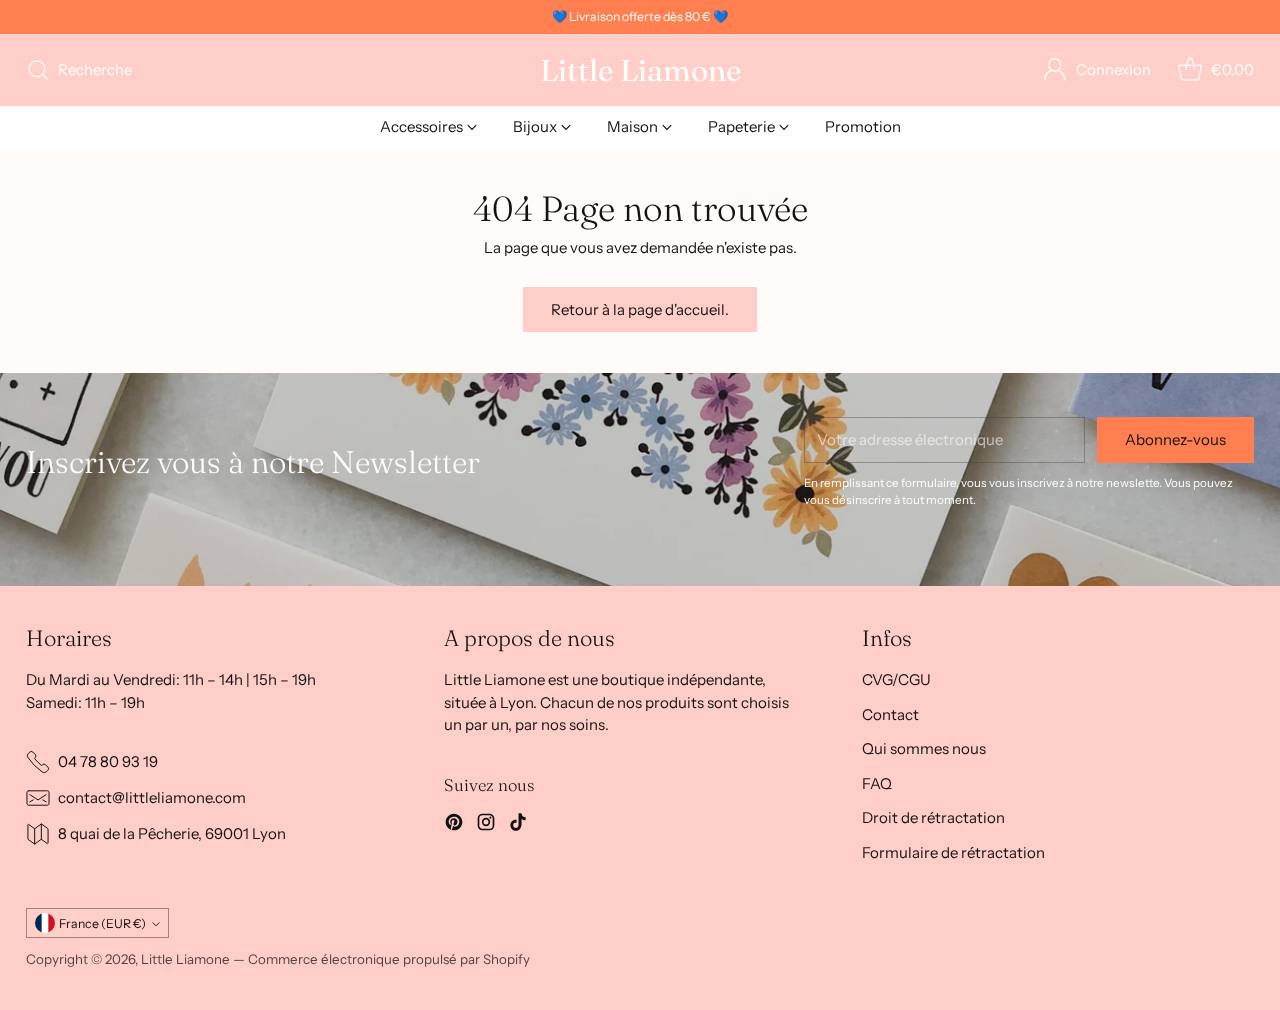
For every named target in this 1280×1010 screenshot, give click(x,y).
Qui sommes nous (924, 748)
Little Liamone (185, 959)
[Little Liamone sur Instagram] (486, 825)
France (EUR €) (102, 923)
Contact (890, 714)
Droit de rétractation (933, 817)
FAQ (877, 783)
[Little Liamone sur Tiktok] (518, 825)
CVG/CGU (896, 679)
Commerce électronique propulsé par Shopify (389, 959)
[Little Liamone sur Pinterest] (454, 825)
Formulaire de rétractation (953, 852)
